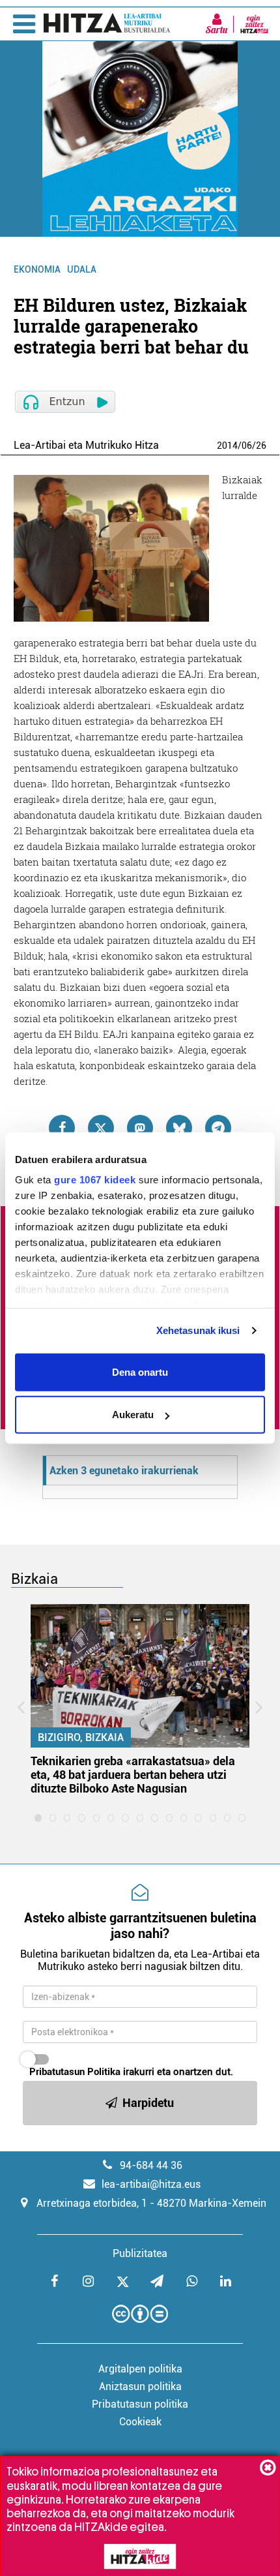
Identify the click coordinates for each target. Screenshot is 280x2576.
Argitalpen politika (140, 2369)
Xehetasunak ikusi (198, 1330)
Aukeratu (133, 1415)
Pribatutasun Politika (75, 2072)
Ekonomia (37, 269)
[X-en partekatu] (101, 1128)
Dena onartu (140, 1371)
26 (261, 446)
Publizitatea (140, 2253)
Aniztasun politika (140, 2387)
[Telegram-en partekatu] (218, 1128)
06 (247, 446)
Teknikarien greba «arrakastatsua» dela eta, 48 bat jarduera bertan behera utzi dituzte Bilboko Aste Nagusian (133, 1775)
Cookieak (140, 2422)
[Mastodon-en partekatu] (140, 1128)
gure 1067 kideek (95, 1180)
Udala (82, 269)
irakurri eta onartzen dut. (131, 2072)
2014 (227, 446)
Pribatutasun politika (140, 2404)
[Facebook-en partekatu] (62, 1128)
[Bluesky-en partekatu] (179, 1128)
